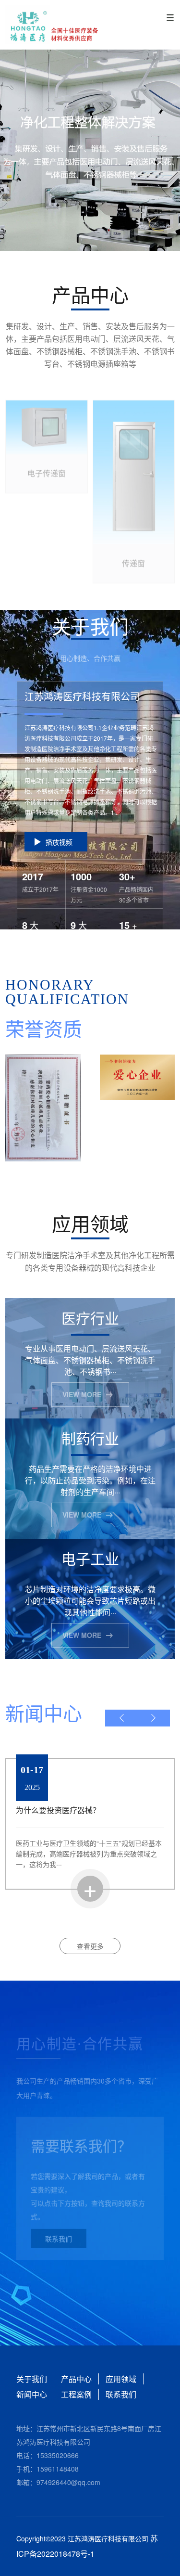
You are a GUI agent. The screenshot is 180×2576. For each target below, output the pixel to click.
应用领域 (121, 2379)
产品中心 (76, 2379)
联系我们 (59, 2233)
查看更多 (90, 1946)
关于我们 (32, 2379)
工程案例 (76, 2394)
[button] (122, 1718)
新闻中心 (32, 2394)
